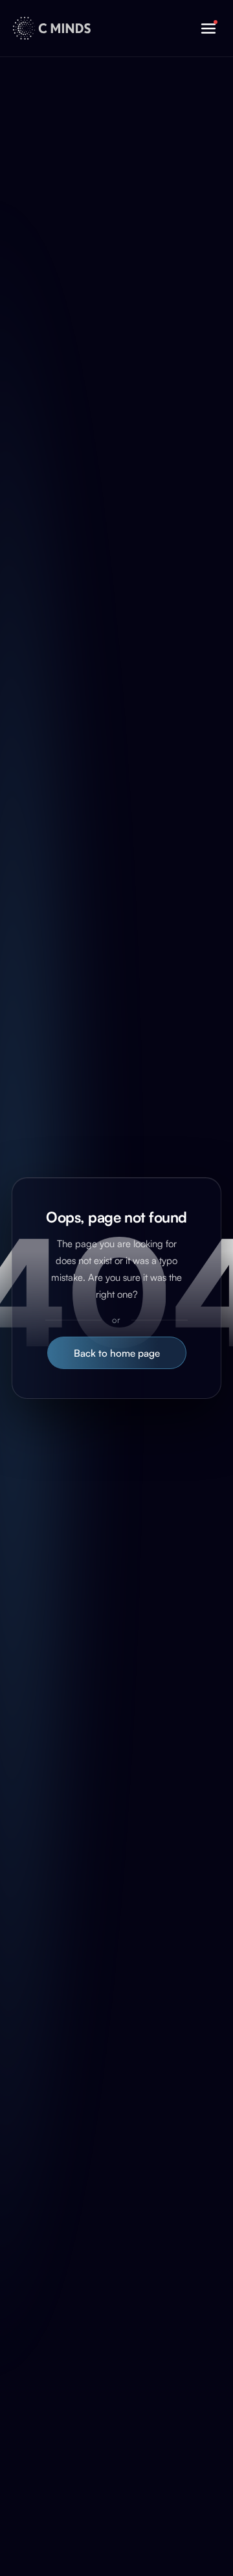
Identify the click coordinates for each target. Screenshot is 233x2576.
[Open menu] (208, 29)
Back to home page (117, 1353)
